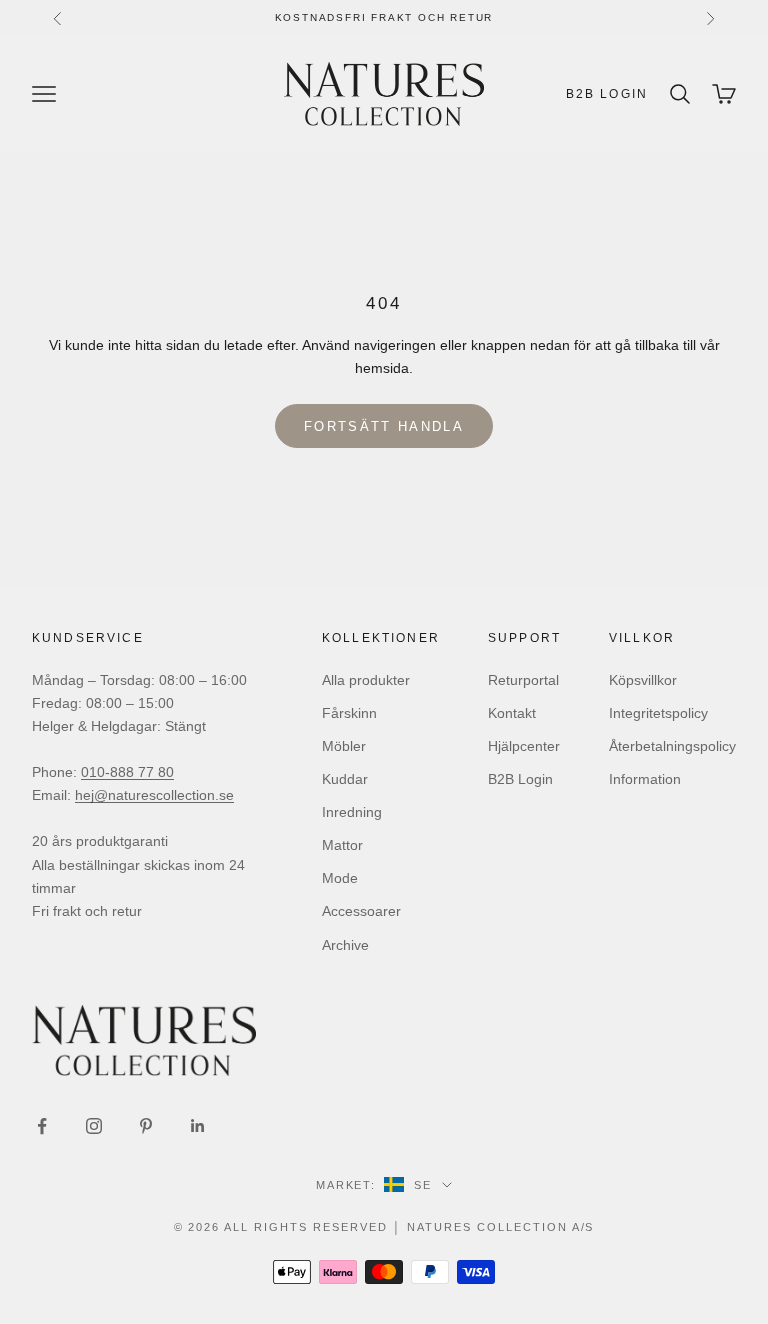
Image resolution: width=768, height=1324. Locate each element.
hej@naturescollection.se (154, 795)
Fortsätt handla (384, 426)
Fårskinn (349, 713)
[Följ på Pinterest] (146, 1126)
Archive (345, 945)
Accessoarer (361, 911)
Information (645, 779)
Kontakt (512, 713)
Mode (340, 878)
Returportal (523, 680)
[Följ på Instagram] (94, 1126)
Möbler (344, 746)
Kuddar (345, 779)
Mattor (342, 845)
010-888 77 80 (127, 772)
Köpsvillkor (643, 680)
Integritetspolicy (658, 713)
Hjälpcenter (524, 746)
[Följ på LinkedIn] (198, 1126)
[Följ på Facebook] (42, 1126)
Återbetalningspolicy (672, 746)
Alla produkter (366, 680)
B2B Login (607, 94)
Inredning (352, 812)
